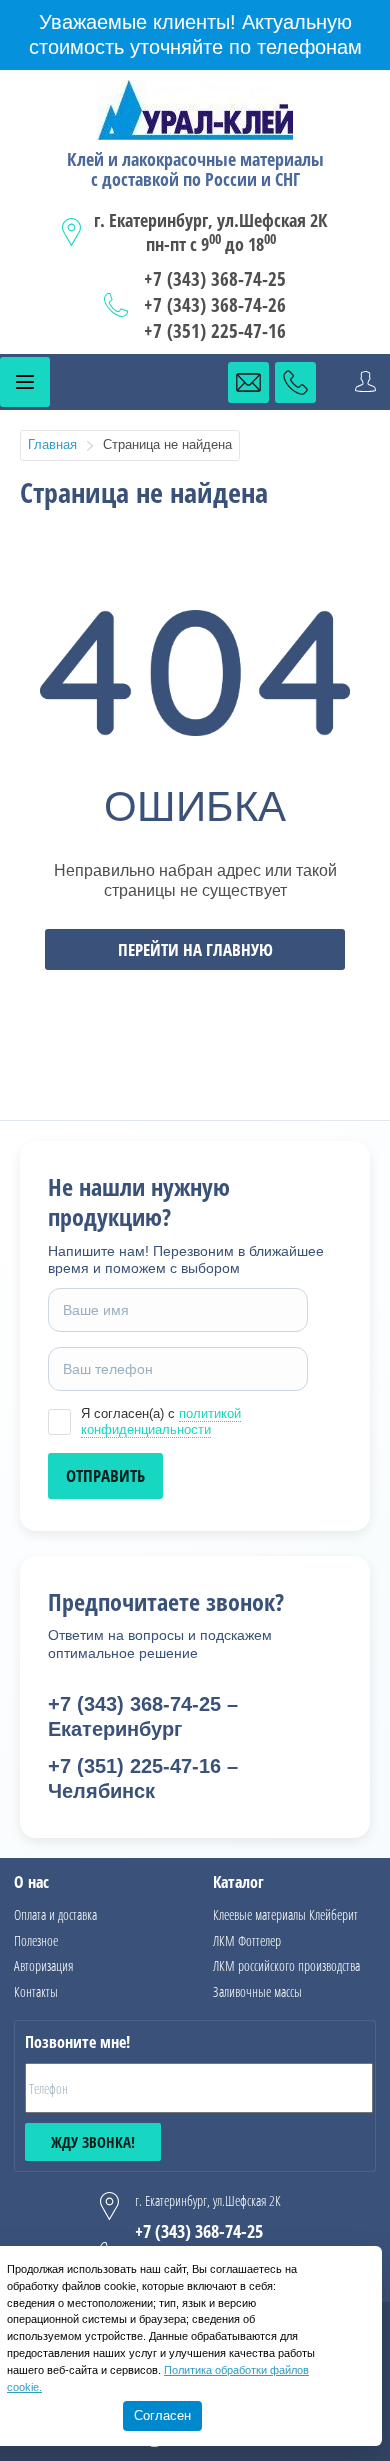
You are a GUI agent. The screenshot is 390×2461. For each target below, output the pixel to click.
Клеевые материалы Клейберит (285, 1914)
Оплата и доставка (55, 1914)
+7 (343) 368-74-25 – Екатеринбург (143, 1716)
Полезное (36, 1940)
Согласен (162, 2415)
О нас (31, 1882)
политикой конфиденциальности (161, 1421)
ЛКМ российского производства (286, 1965)
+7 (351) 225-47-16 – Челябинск (143, 1778)
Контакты (36, 1991)
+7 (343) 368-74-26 (215, 305)
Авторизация (43, 1965)
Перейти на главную (195, 949)
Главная (52, 444)
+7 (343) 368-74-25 (215, 279)
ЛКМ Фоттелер (247, 1940)
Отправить (105, 1475)
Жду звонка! (93, 2142)
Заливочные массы (257, 1991)
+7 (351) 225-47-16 (215, 331)
